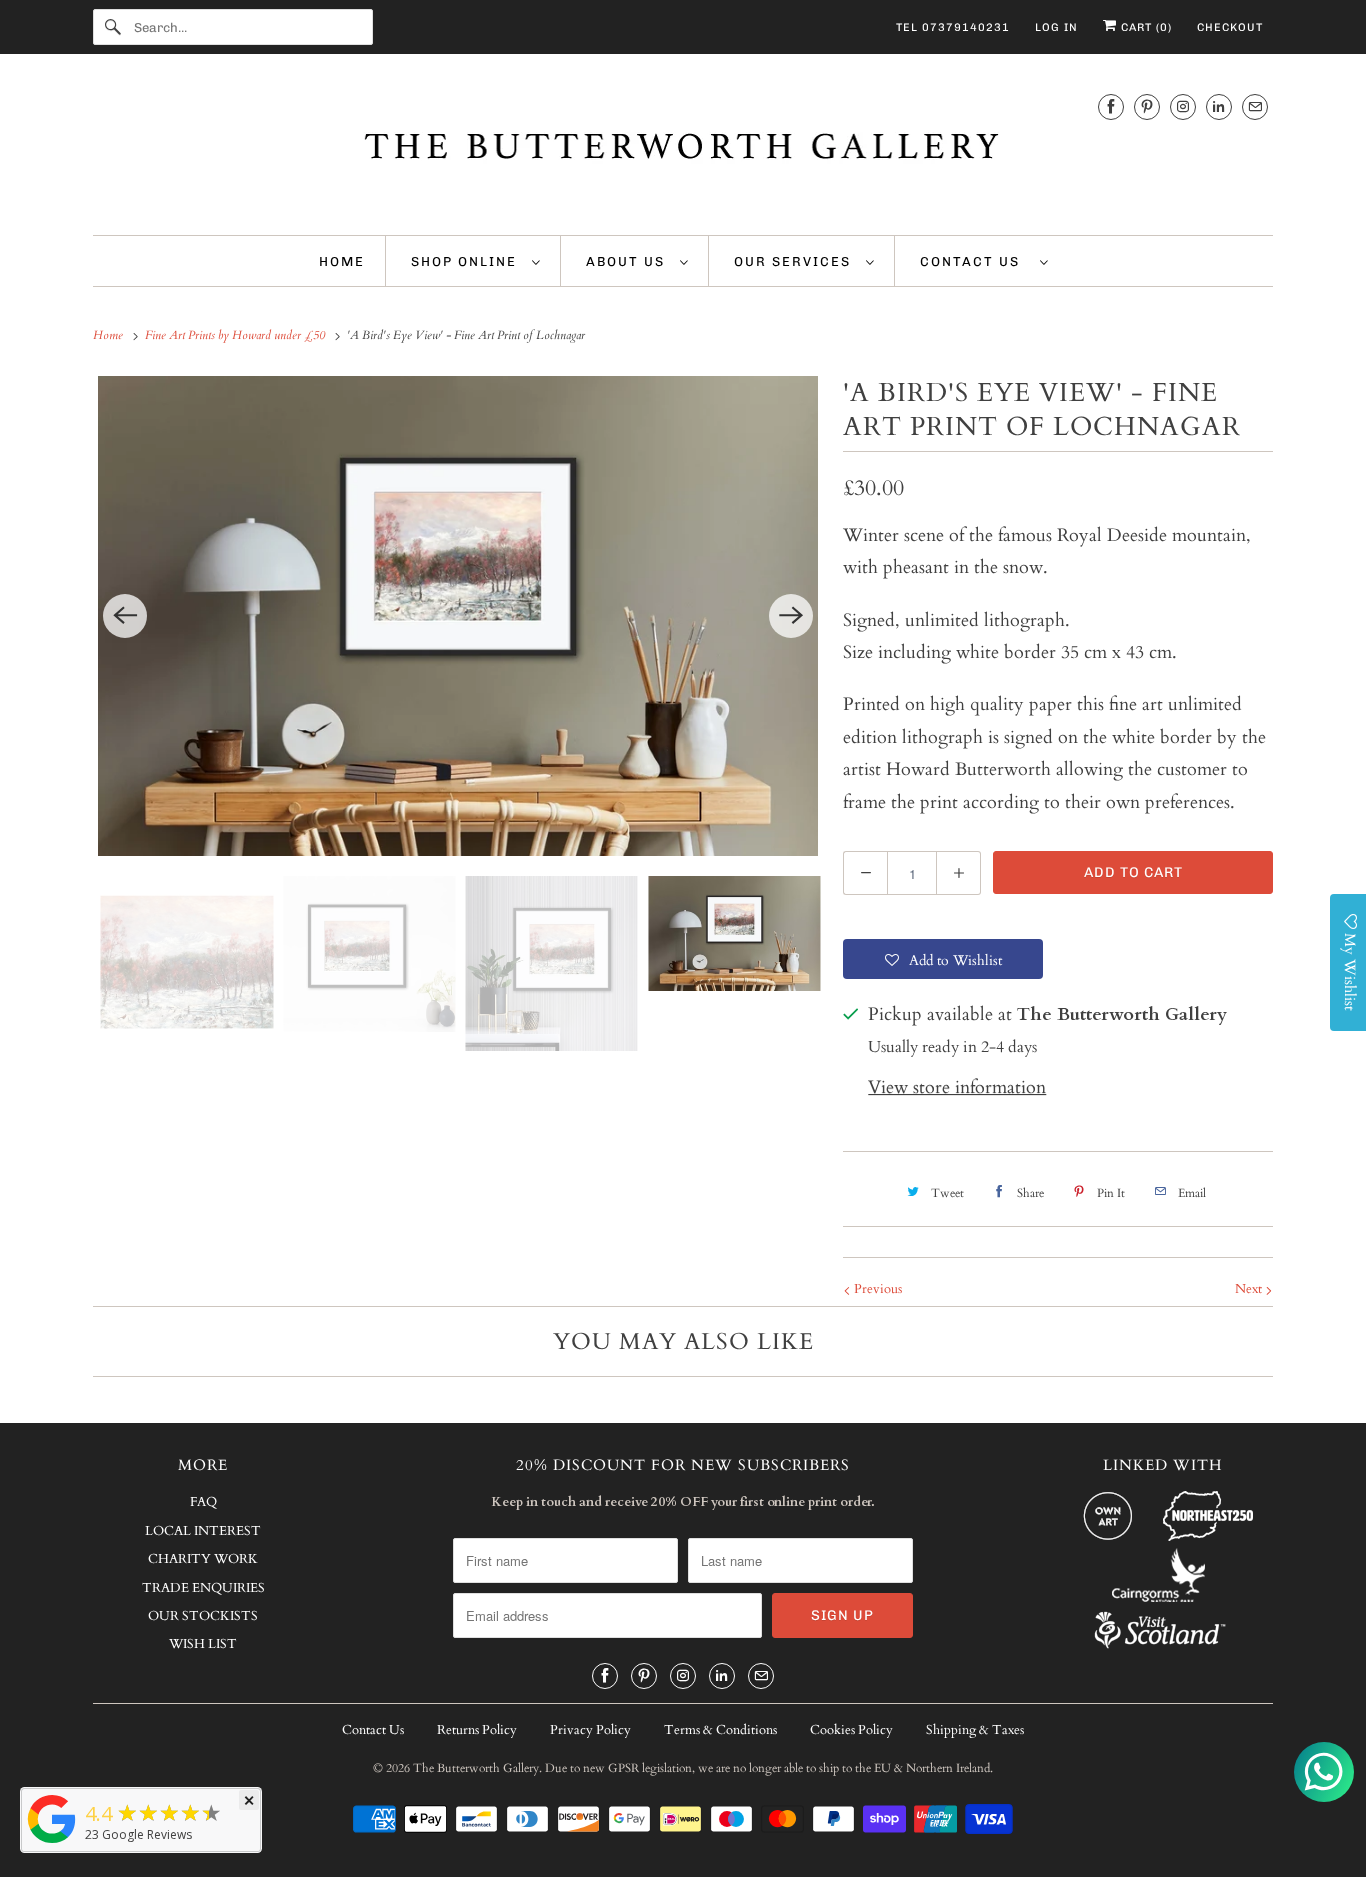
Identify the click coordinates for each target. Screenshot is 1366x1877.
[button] (943, 959)
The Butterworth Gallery (476, 1768)
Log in (1056, 27)
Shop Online (466, 261)
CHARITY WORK (203, 1559)
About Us (628, 261)
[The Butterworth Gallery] (683, 149)
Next (1250, 1289)
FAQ (203, 1502)
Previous (876, 1289)
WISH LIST (203, 1644)
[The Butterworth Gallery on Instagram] (1183, 106)
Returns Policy (477, 1730)
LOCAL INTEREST (203, 1531)
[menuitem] (476, 261)
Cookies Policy (851, 1730)
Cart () (1144, 27)
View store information (957, 1087)
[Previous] (125, 616)
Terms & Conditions (720, 1730)
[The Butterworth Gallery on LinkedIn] (1219, 106)
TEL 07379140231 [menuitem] (953, 27)
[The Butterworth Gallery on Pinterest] (1147, 106)
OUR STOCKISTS (203, 1616)
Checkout (1230, 27)
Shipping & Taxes (975, 1730)
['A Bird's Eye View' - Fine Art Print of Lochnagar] (458, 616)
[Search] (113, 27)
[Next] (791, 616)
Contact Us (975, 261)
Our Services (795, 261)
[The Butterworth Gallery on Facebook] (1111, 106)
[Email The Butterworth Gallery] (1255, 106)
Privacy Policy (590, 1730)
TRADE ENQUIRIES (203, 1588)
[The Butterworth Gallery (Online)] (52, 1842)
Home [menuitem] (342, 261)
